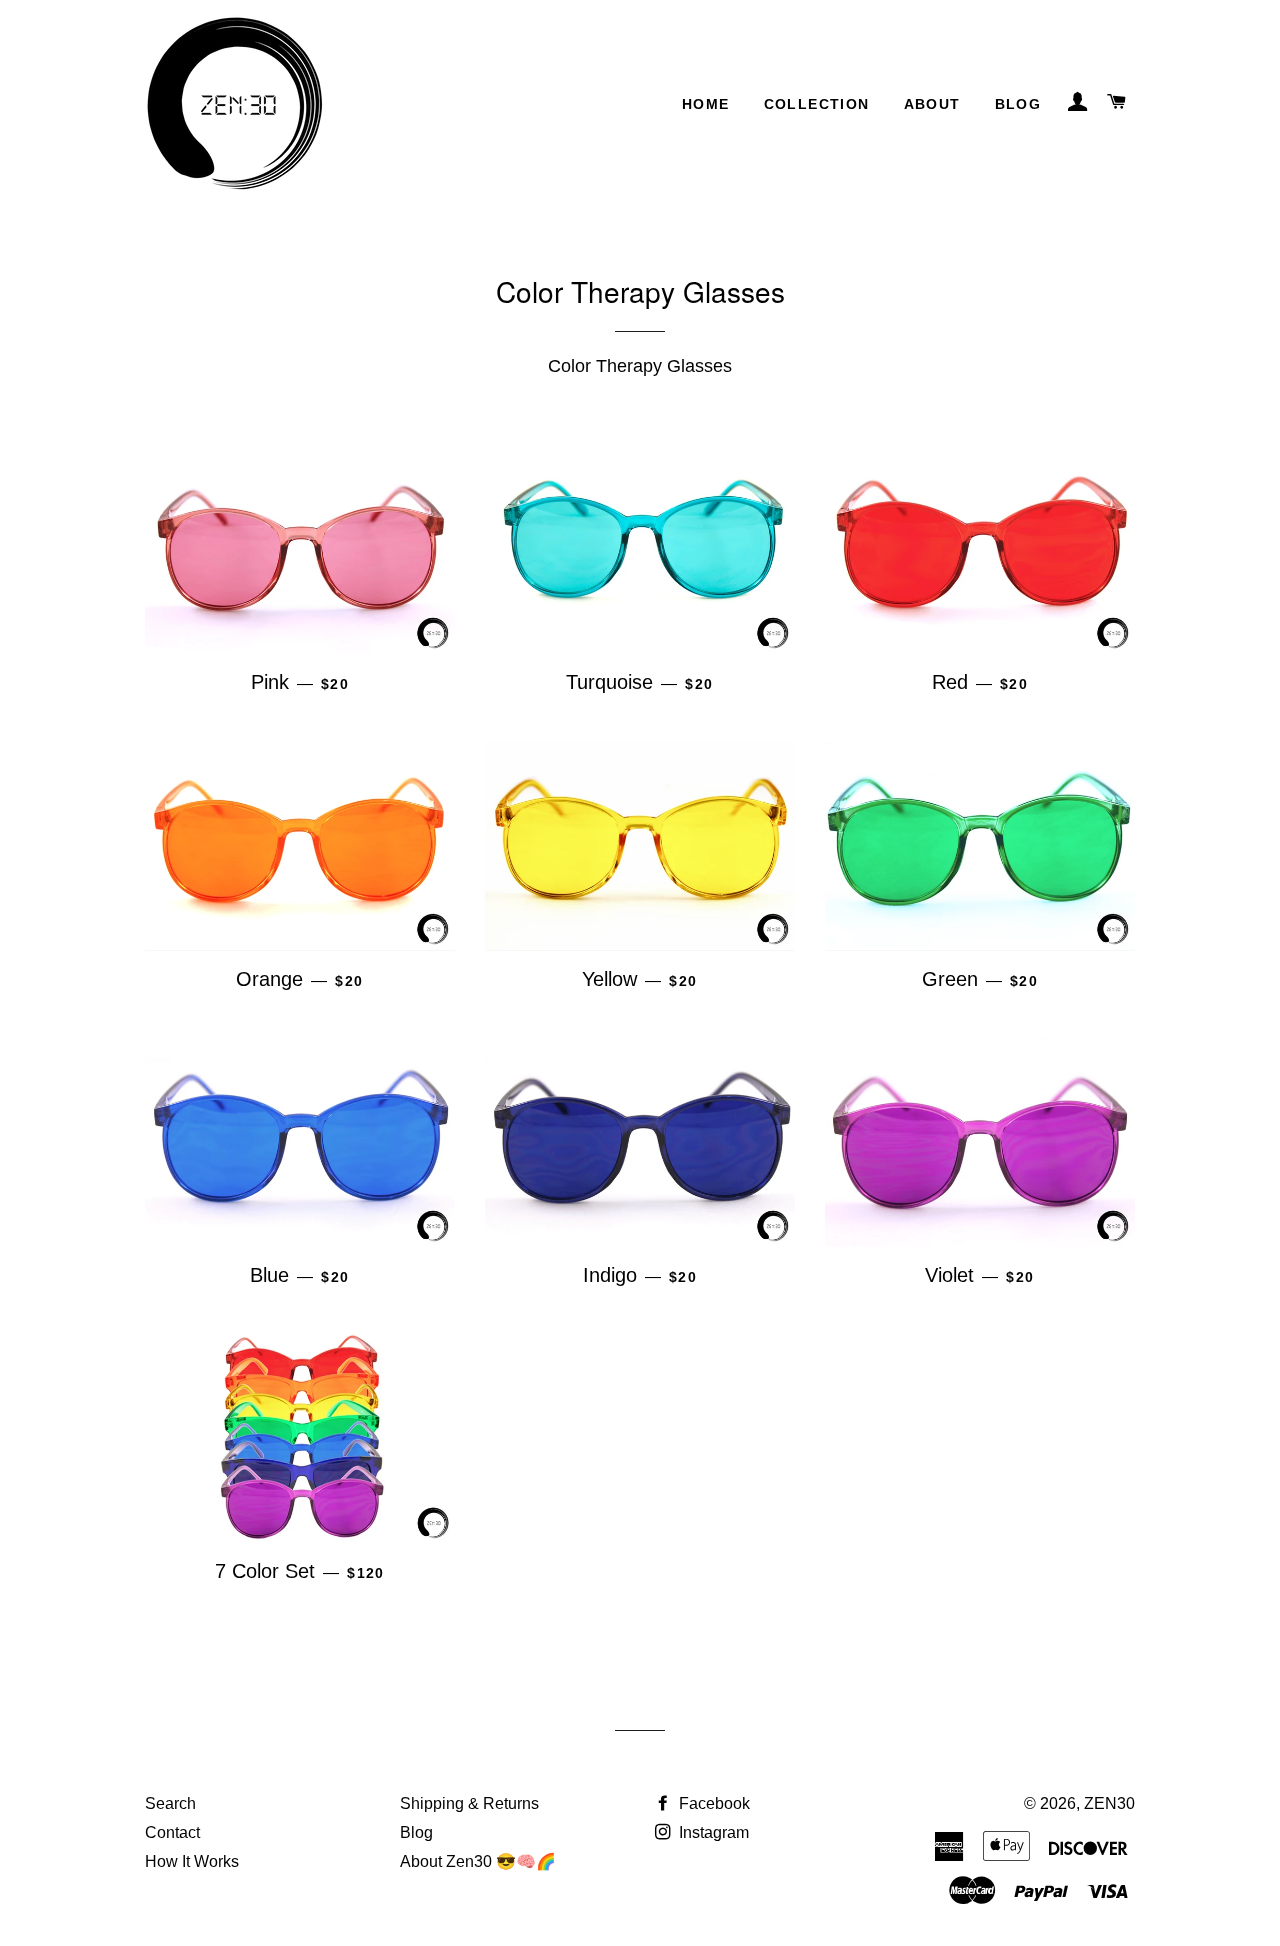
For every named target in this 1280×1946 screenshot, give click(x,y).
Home (706, 104)
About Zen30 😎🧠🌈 (478, 1861)
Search (170, 1803)
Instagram (712, 1832)
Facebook (712, 1803)
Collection (817, 104)
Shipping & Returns (469, 1803)
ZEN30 (1109, 1803)
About (932, 104)
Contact (172, 1832)
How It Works (192, 1861)
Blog (1018, 104)
